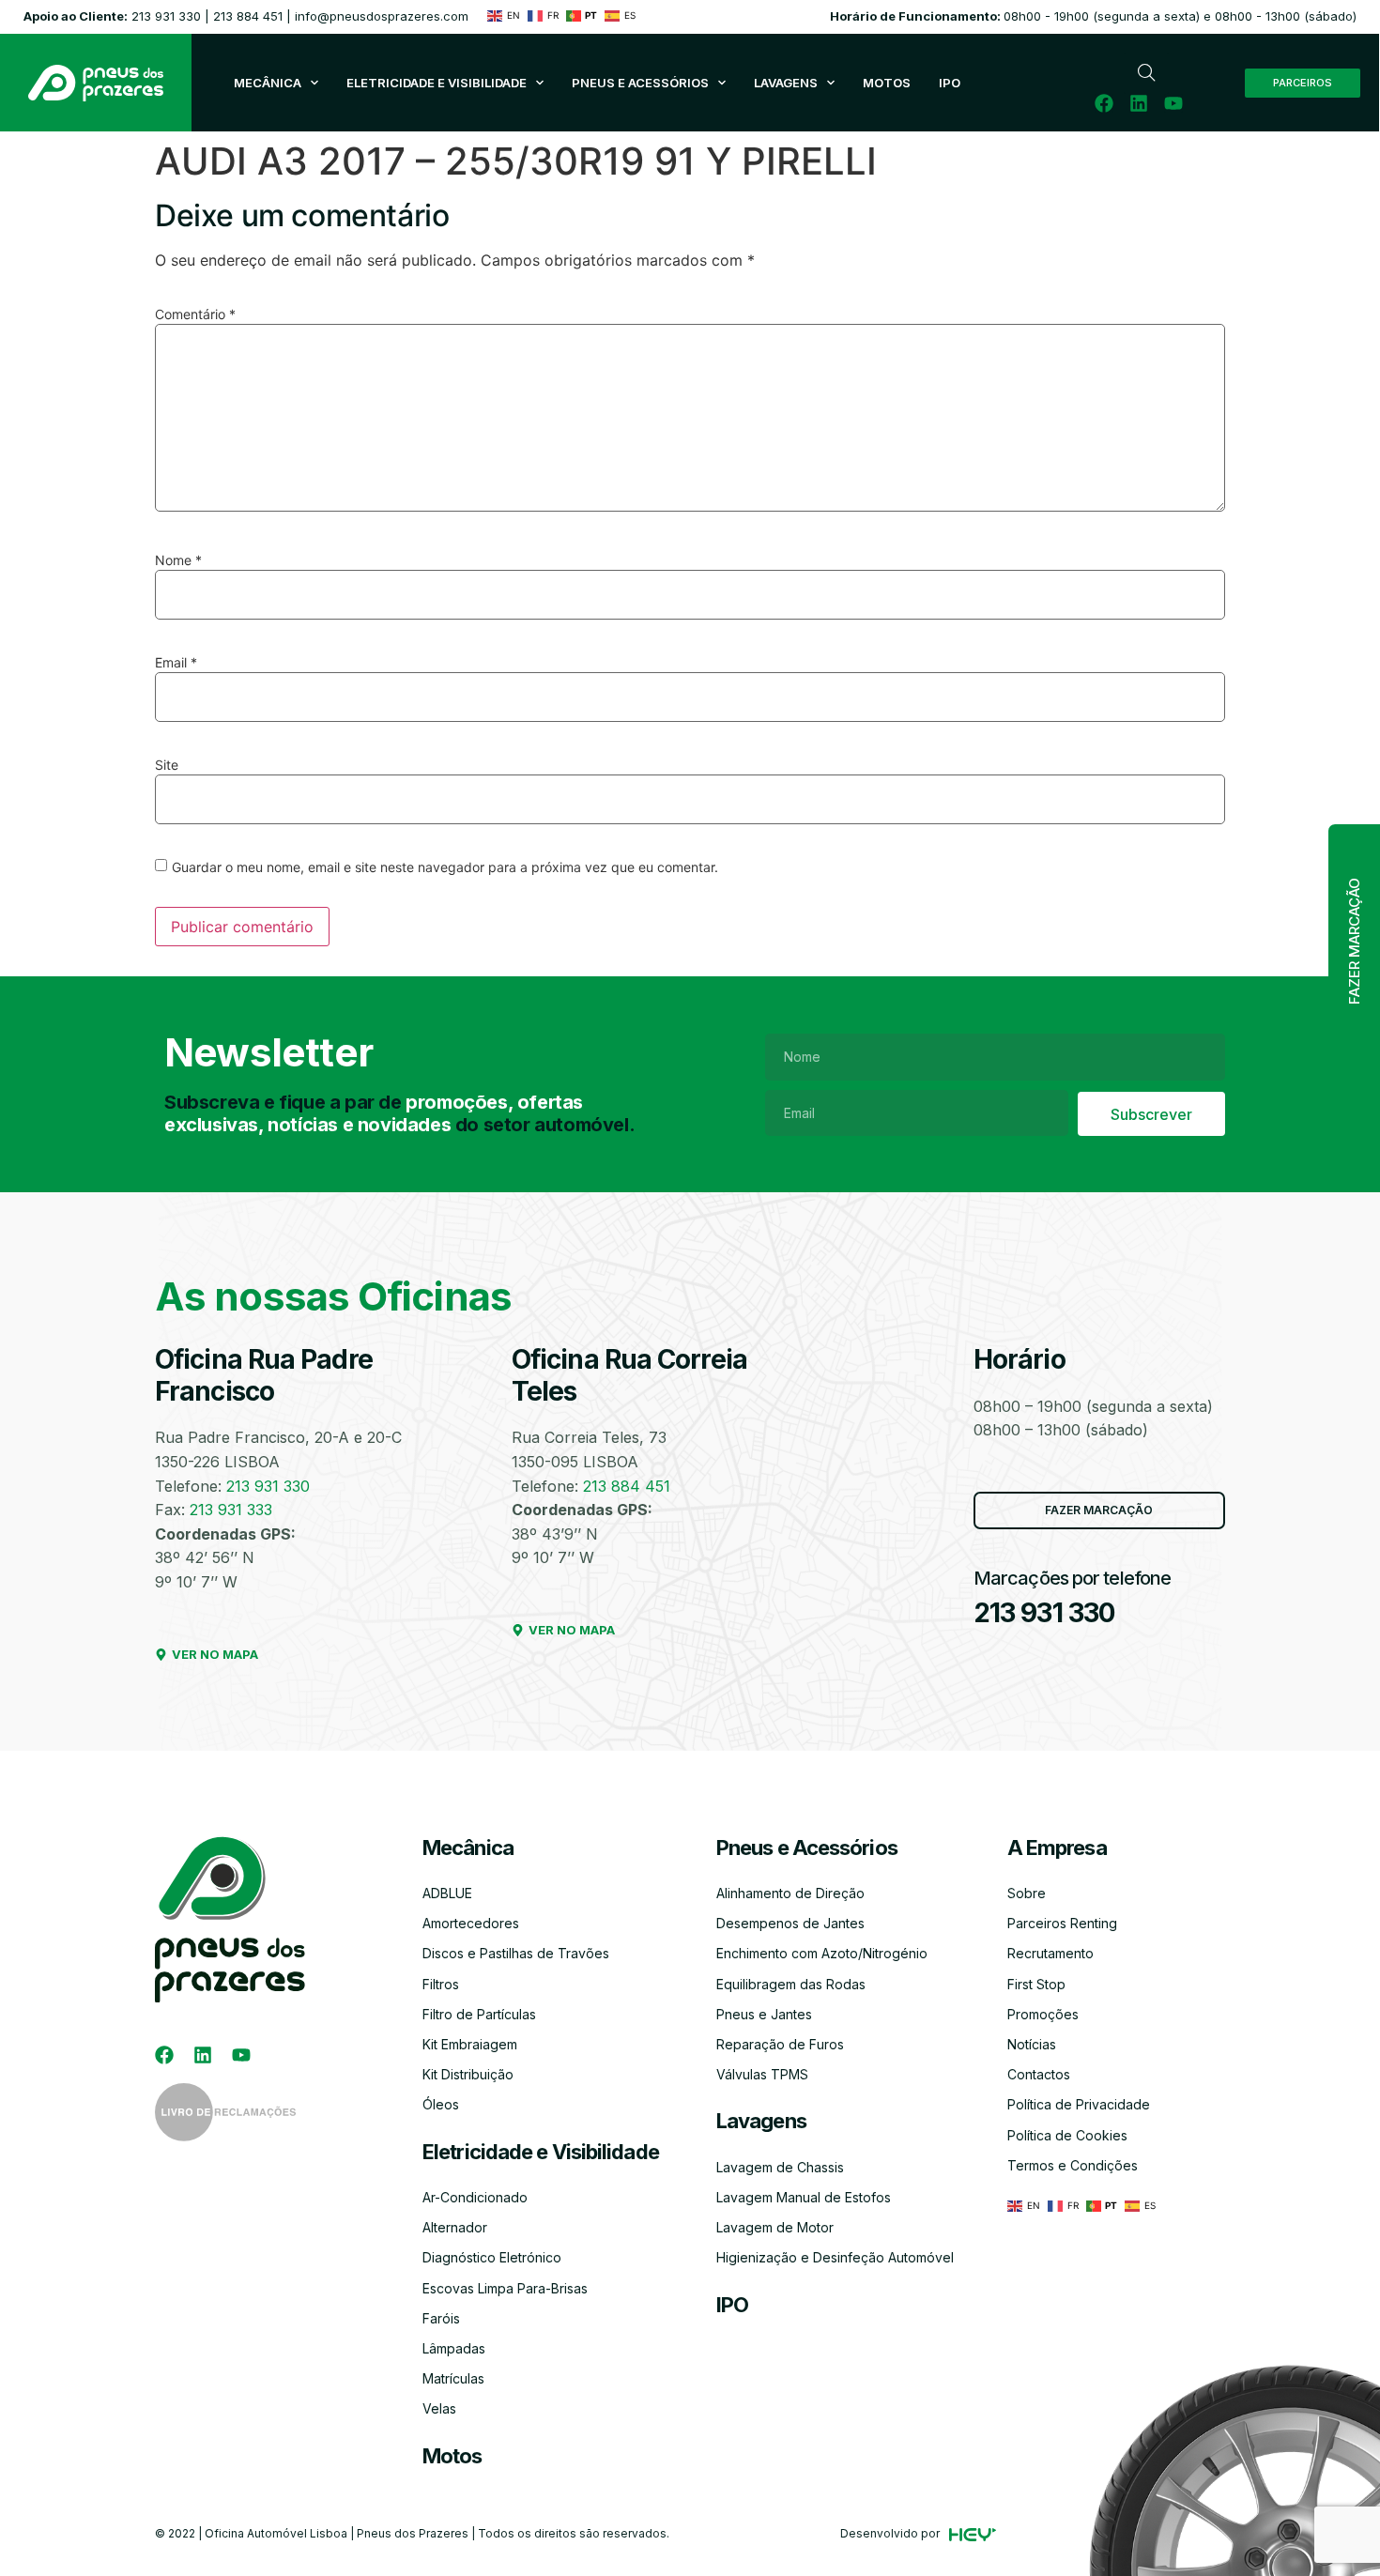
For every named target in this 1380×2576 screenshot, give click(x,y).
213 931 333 (231, 1510)
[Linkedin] (1139, 103)
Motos (452, 2456)
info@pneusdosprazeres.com (382, 16)
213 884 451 (248, 16)
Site (167, 765)
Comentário (195, 314)
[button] (1354, 942)
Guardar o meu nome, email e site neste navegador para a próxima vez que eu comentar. (445, 867)
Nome (178, 560)
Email (176, 663)
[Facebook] (1104, 103)
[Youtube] (1173, 103)
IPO (732, 2305)
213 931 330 (166, 16)
